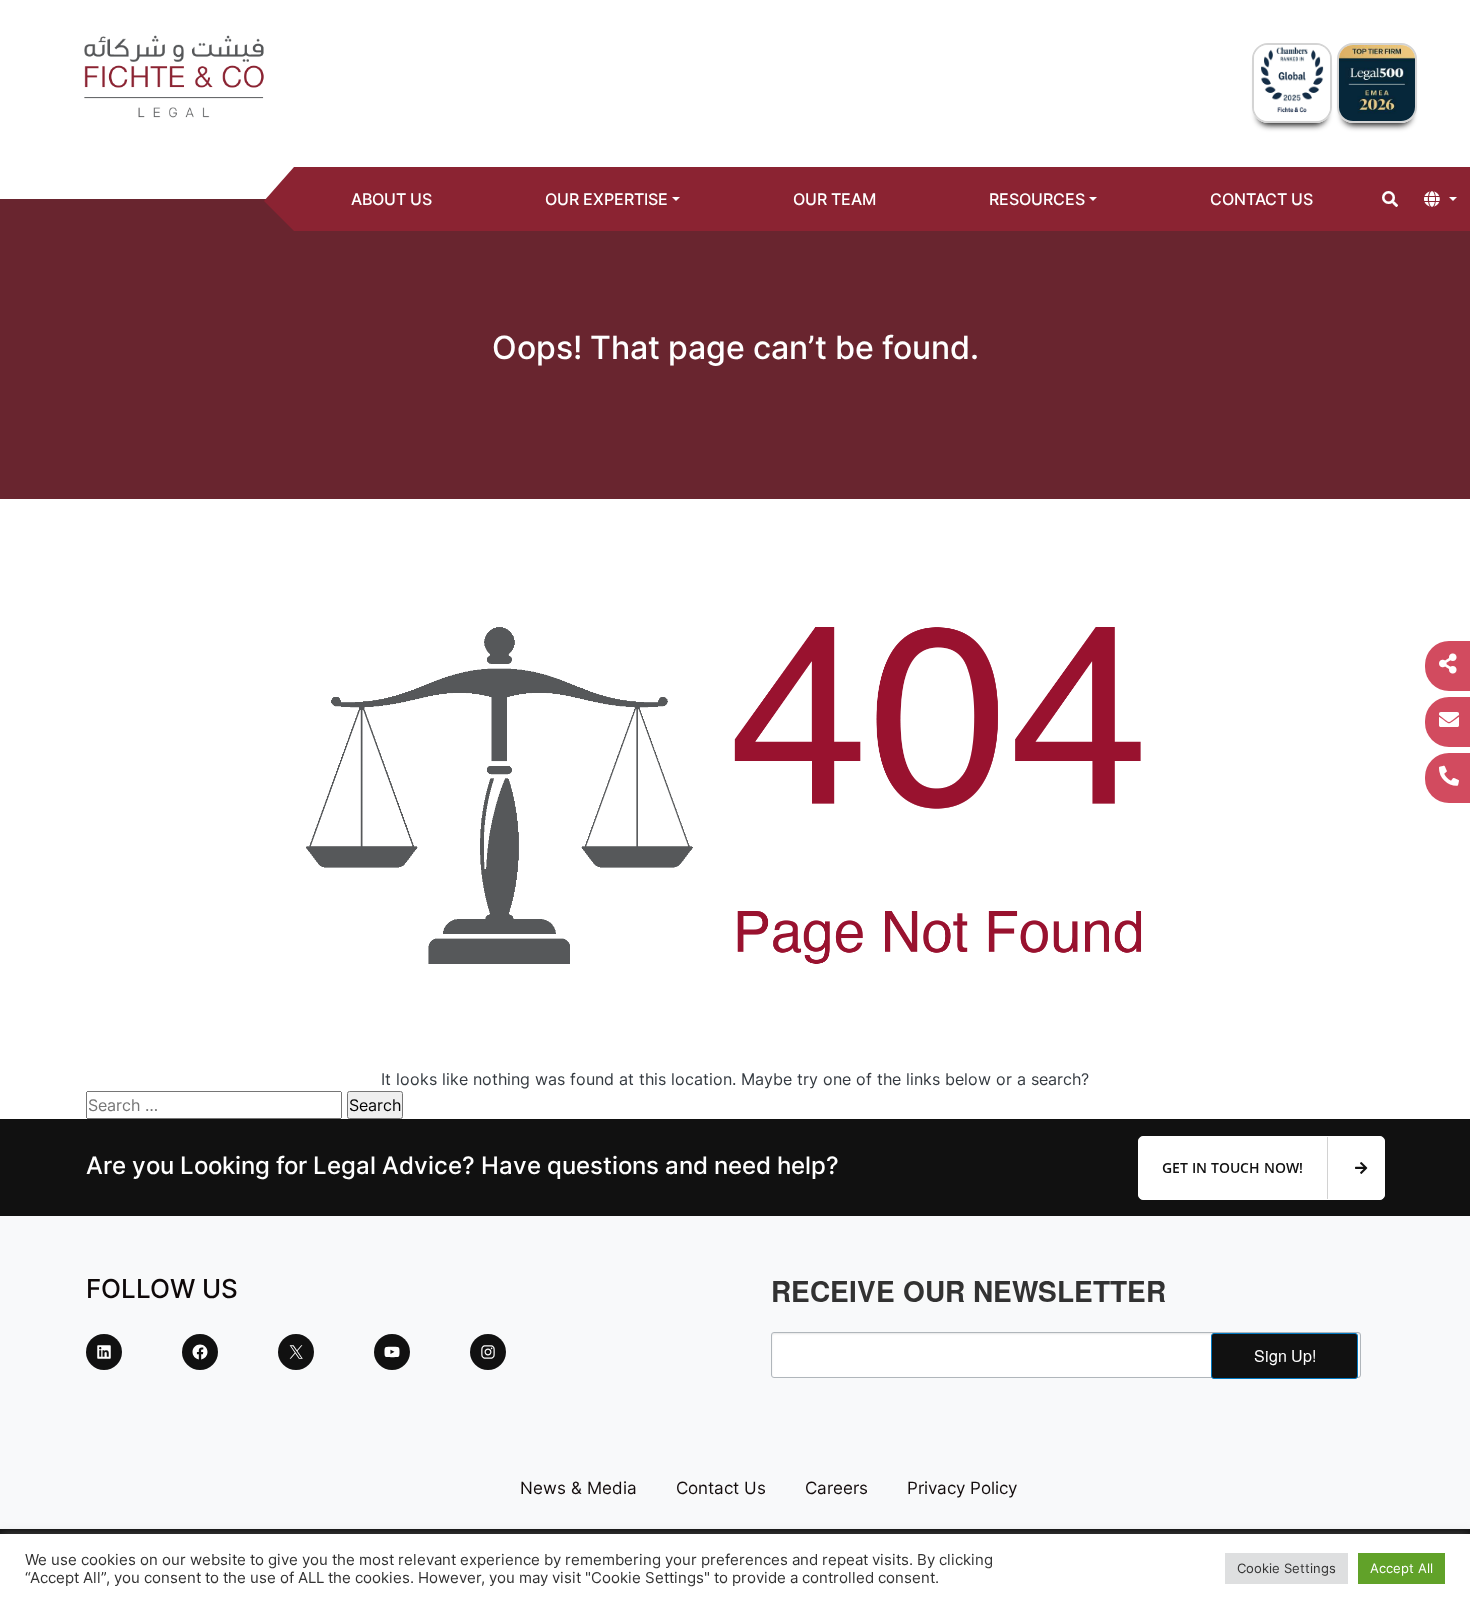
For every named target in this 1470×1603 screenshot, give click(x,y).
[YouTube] (392, 1352)
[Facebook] (200, 1352)
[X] (296, 1352)
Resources (1037, 199)
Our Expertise (606, 199)
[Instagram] (488, 1352)
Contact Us (1261, 199)
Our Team (834, 199)
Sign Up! (1285, 1355)
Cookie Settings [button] (1286, 1568)
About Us (391, 199)
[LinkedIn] (104, 1352)
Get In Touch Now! (1234, 1167)
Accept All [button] (1401, 1568)
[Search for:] (214, 1105)
